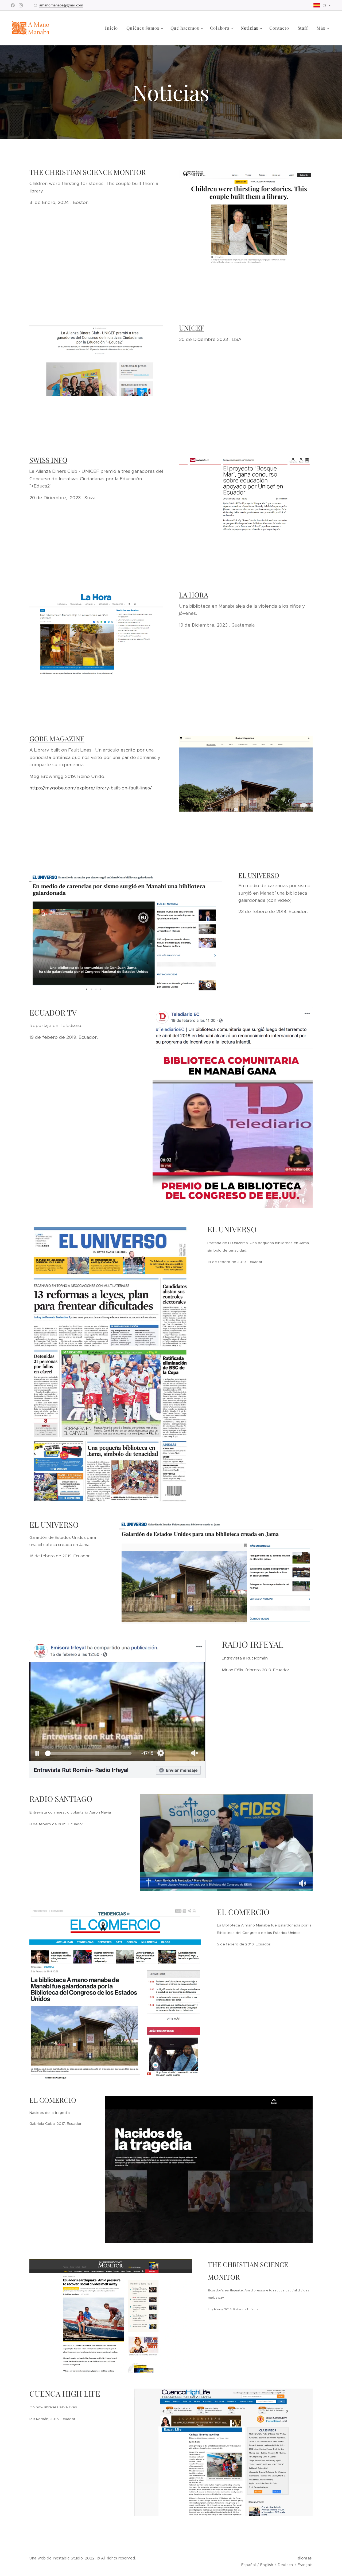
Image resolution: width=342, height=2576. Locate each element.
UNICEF (192, 328)
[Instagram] (21, 5)
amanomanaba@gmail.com (61, 5)
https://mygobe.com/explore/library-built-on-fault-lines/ (91, 788)
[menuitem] (113, 28)
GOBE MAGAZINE (57, 739)
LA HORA (194, 595)
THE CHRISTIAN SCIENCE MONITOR (88, 172)
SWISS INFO (48, 460)
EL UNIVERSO (259, 875)
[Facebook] (13, 5)
